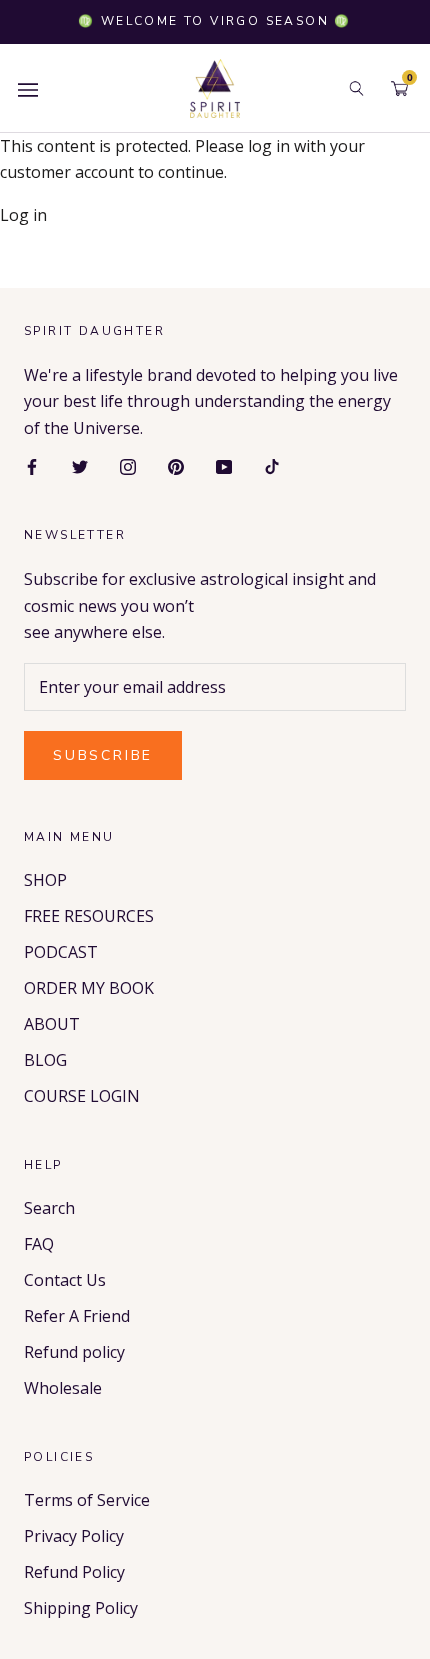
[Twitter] (80, 465)
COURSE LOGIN (82, 1096)
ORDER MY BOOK (89, 988)
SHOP (45, 880)
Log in (23, 215)
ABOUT (52, 1024)
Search (49, 1208)
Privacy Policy (74, 1536)
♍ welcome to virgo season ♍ (215, 21)
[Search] (356, 88)
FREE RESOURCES (89, 916)
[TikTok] (272, 465)
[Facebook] (32, 465)
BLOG (45, 1060)
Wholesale (63, 1388)
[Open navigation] (28, 88)
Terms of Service (87, 1500)
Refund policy (74, 1352)
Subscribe (103, 755)
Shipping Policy (81, 1608)
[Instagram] (128, 465)
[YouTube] (224, 465)
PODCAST (61, 952)
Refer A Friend (77, 1316)
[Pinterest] (176, 465)
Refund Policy (74, 1572)
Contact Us (65, 1280)
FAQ (39, 1244)
